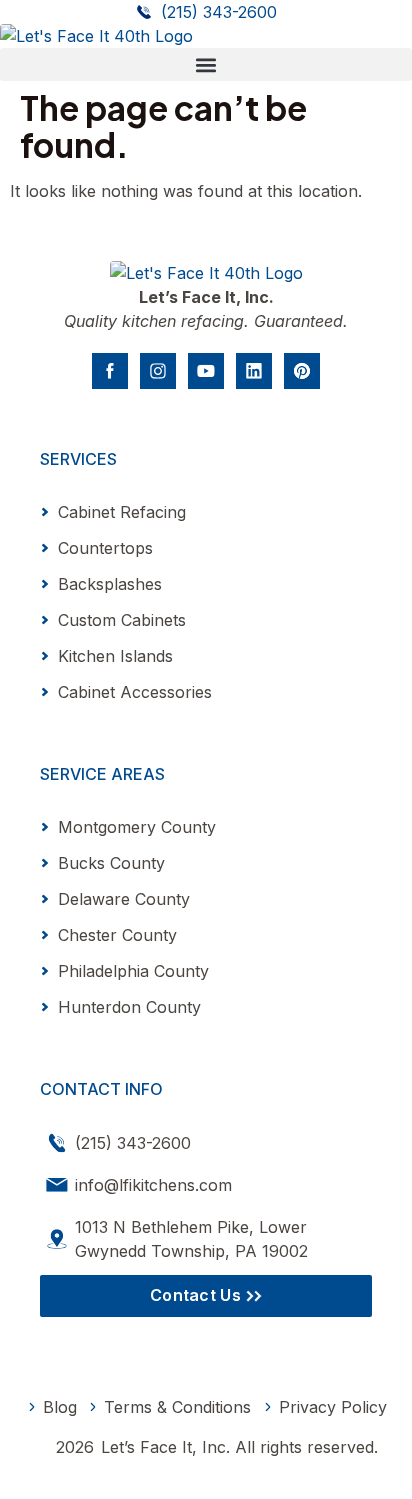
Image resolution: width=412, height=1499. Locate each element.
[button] (206, 64)
